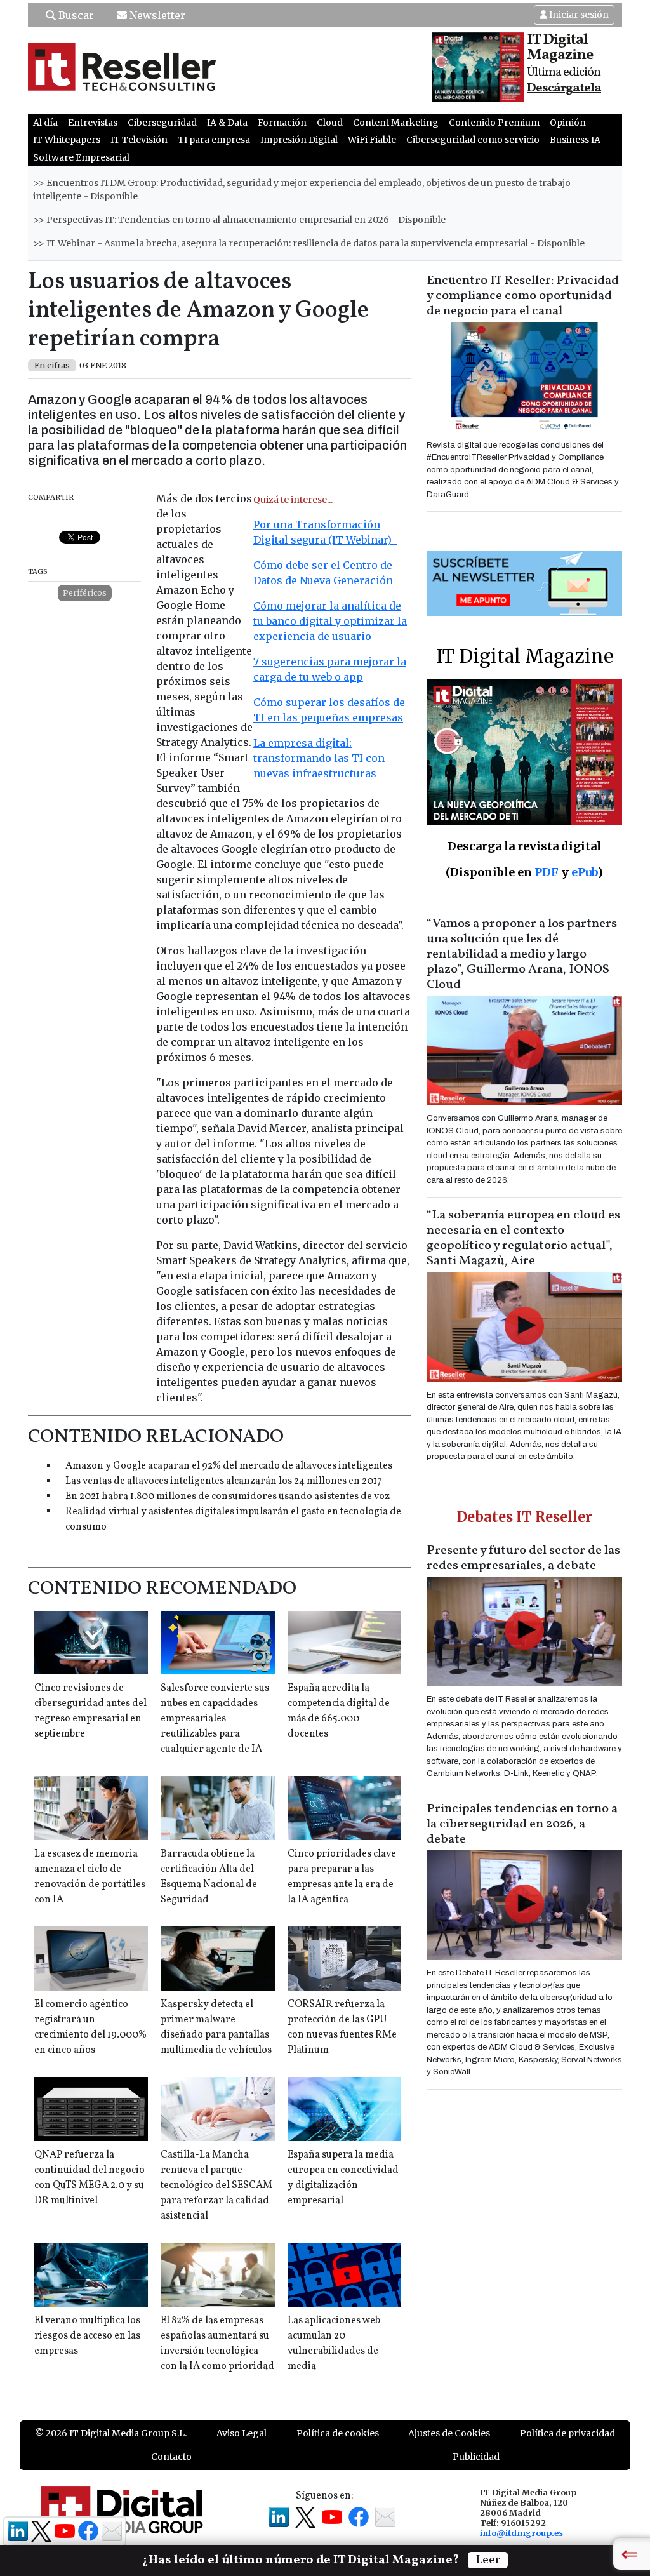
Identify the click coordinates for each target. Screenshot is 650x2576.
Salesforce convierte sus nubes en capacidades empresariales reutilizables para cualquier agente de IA (215, 1719)
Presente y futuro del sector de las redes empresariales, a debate (523, 1558)
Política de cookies (338, 2433)
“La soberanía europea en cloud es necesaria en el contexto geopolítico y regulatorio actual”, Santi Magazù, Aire (523, 1238)
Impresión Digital (299, 140)
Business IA (575, 140)
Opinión (568, 123)
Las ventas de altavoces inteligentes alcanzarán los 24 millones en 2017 (224, 1481)
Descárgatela (564, 88)
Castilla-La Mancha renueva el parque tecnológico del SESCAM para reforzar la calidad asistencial (216, 2186)
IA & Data (227, 123)
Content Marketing (396, 123)
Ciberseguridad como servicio (473, 140)
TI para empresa (214, 140)
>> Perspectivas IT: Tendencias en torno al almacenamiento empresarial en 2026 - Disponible (239, 220)
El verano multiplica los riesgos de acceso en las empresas (87, 2336)
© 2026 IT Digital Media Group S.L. (111, 2433)
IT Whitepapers (67, 140)
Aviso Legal (242, 2433)
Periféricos (85, 593)
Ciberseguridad (162, 123)
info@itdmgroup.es (521, 2533)
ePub (584, 872)
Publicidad (476, 2457)
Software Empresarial (81, 157)
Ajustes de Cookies (449, 2433)
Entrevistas (93, 123)
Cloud (330, 123)
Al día (45, 123)
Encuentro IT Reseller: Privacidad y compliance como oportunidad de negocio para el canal (523, 296)
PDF (547, 872)
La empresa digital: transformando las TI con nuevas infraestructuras (319, 758)
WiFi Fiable (372, 140)
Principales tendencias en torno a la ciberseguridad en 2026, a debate (522, 1824)
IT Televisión (139, 140)
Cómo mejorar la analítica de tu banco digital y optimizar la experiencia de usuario (330, 621)
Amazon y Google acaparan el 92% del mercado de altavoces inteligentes (229, 1466)
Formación (282, 123)
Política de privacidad (567, 2433)
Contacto (171, 2457)
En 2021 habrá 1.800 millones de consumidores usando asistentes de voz (228, 1497)
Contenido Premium (494, 123)
